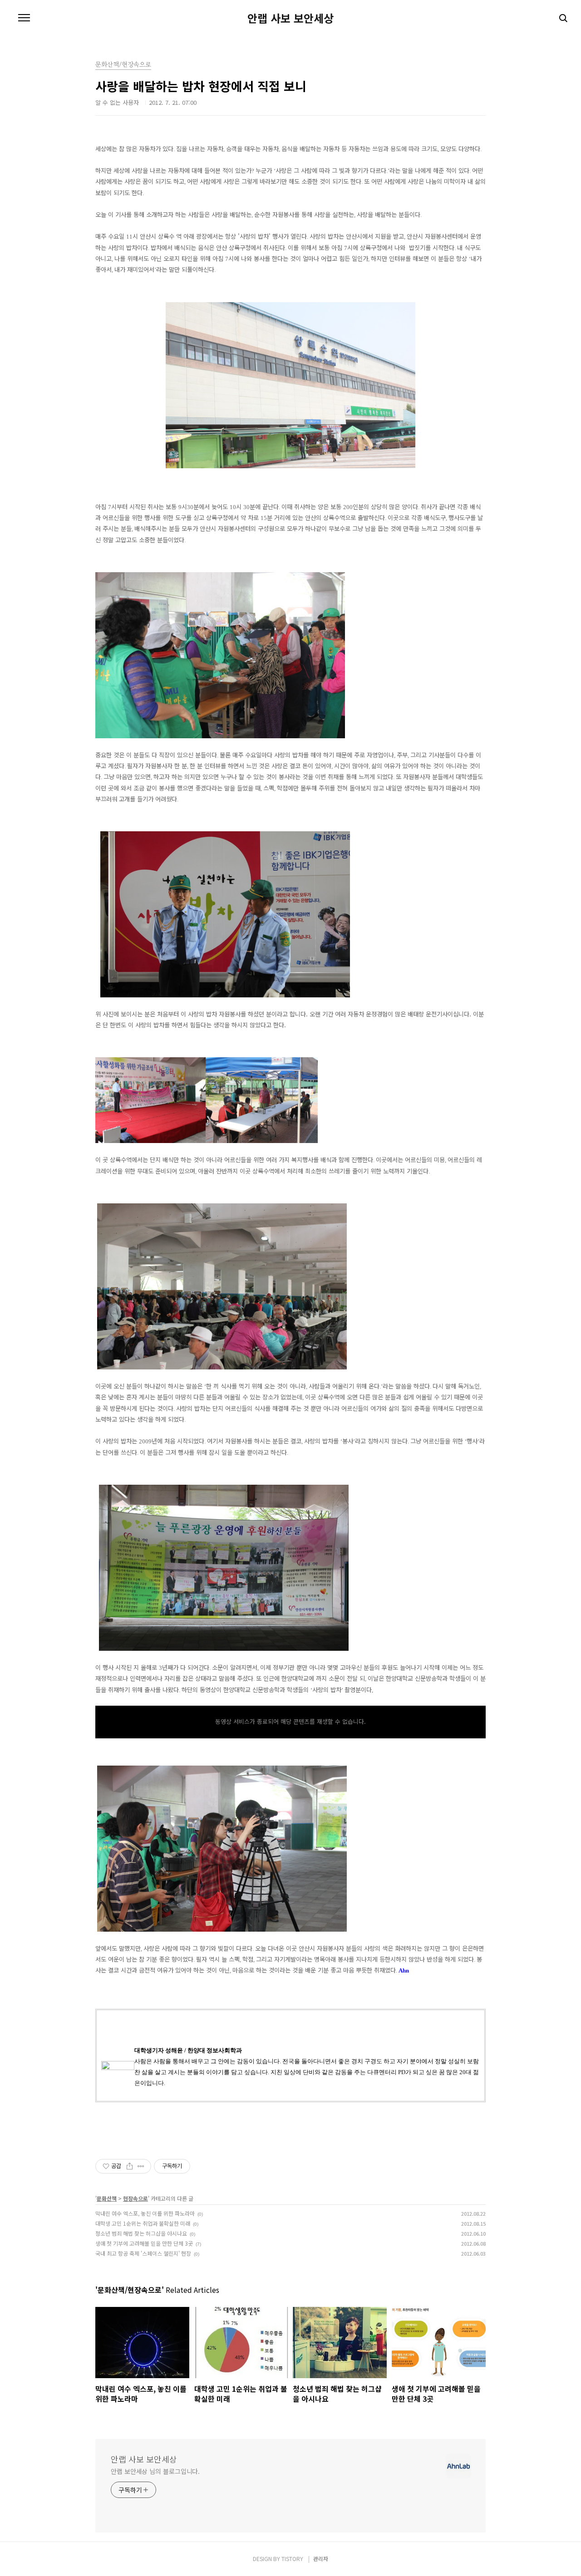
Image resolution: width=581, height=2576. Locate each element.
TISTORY (292, 2559)
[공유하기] (130, 2166)
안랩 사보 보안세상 (290, 18)
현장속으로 (135, 2198)
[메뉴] (24, 18)
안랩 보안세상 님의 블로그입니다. (155, 2471)
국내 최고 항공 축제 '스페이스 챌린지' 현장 (143, 2253)
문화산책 (107, 2198)
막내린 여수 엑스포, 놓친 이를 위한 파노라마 (145, 2213)
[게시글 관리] (141, 2166)
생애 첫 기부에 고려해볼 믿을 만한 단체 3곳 (144, 2243)
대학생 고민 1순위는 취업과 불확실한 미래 (143, 2223)
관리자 (321, 2559)
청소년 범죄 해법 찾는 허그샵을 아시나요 (141, 2233)
